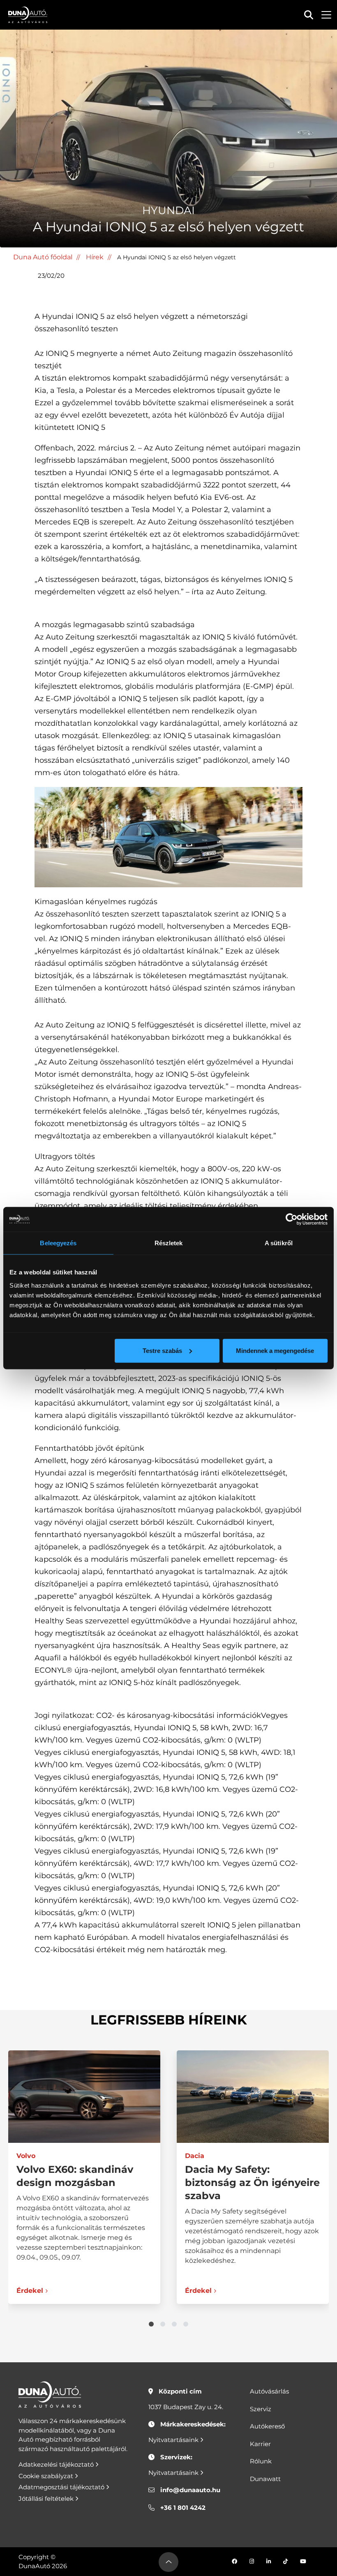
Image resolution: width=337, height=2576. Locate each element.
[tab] (151, 2324)
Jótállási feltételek (47, 2499)
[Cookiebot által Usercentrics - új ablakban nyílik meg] (292, 1219)
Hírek (95, 257)
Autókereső (267, 2426)
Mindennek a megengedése (275, 1350)
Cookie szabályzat (47, 2476)
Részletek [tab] (169, 1243)
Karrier (260, 2444)
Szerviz (261, 2409)
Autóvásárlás (269, 2391)
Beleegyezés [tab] (58, 1243)
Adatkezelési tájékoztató (57, 2464)
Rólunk (261, 2461)
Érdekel (30, 2291)
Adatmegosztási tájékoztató (62, 2487)
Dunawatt (265, 2479)
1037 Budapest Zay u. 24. (186, 2407)
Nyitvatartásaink (174, 2440)
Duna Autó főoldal (43, 257)
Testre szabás (162, 1350)
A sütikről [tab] (279, 1243)
